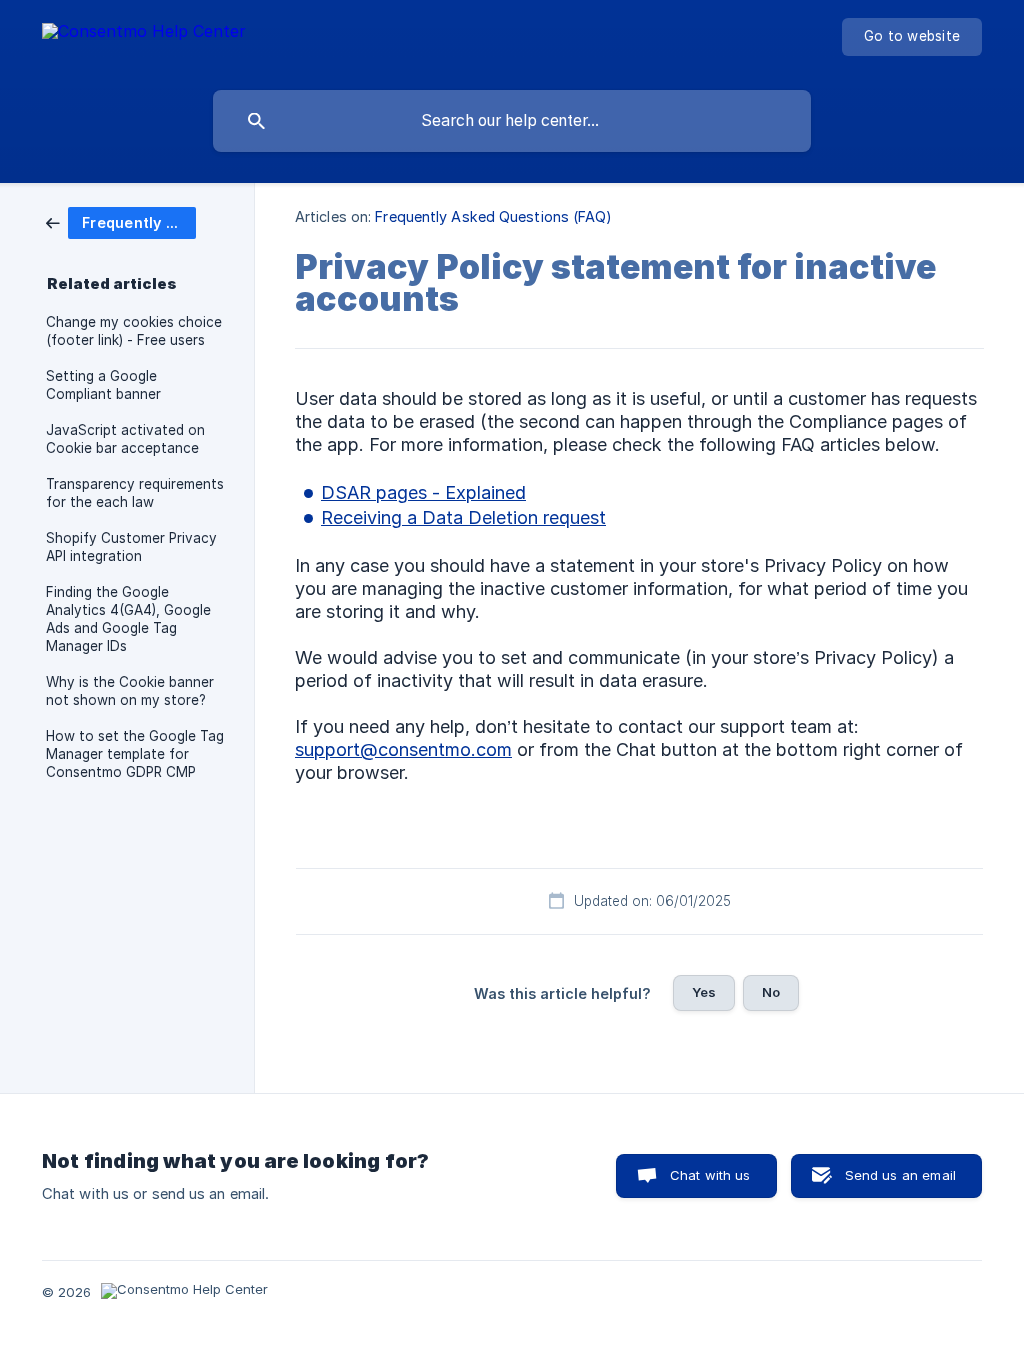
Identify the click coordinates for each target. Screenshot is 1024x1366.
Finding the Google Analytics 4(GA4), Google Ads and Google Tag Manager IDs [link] (128, 619)
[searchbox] (512, 121)
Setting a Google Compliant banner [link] (103, 385)
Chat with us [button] (710, 1175)
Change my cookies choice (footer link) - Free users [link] (134, 331)
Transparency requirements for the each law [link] (135, 493)
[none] (144, 40)
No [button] (771, 992)
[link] (121, 221)
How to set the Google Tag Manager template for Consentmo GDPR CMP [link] (135, 754)
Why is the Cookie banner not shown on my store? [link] (130, 691)
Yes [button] (704, 992)
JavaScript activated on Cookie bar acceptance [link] (125, 439)
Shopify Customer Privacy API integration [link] (131, 547)
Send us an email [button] (900, 1175)
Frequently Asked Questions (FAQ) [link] (493, 216)
